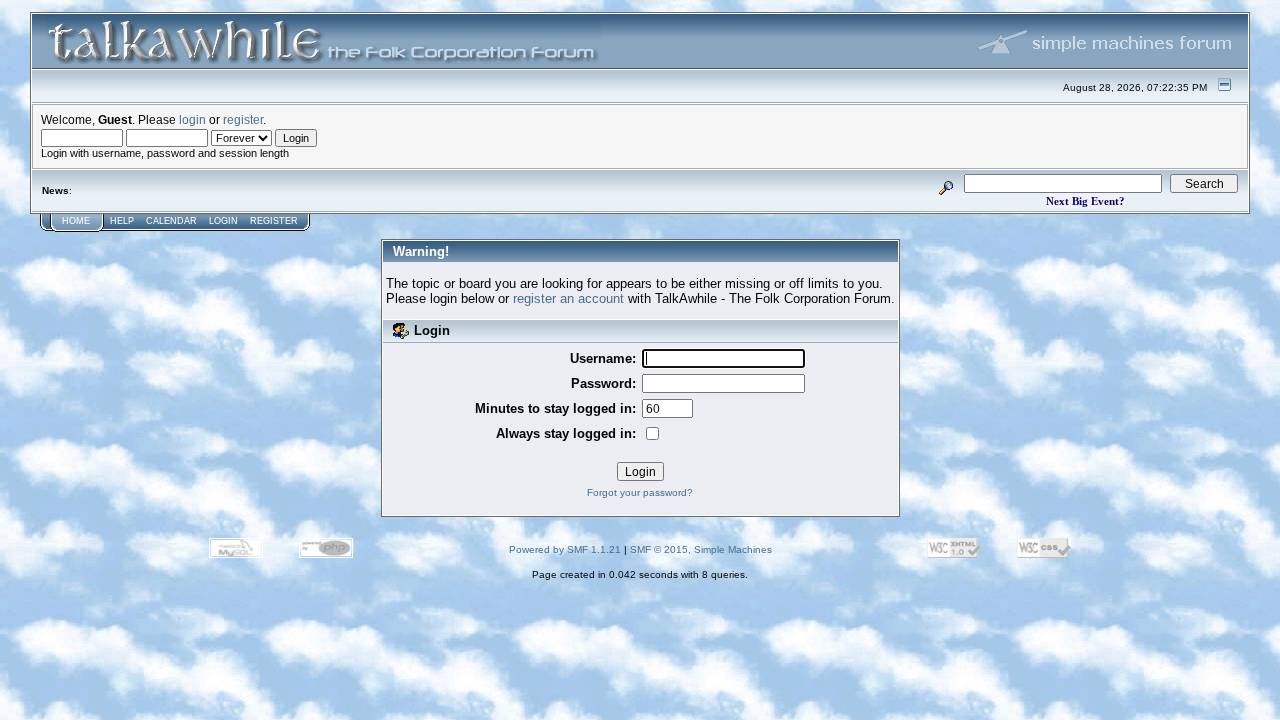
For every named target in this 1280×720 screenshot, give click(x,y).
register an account (568, 298)
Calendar (171, 221)
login (192, 119)
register (243, 119)
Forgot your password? (640, 492)
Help (122, 221)
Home (76, 221)
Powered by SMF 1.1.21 (565, 549)
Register (274, 221)
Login (223, 221)
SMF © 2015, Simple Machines (701, 549)
